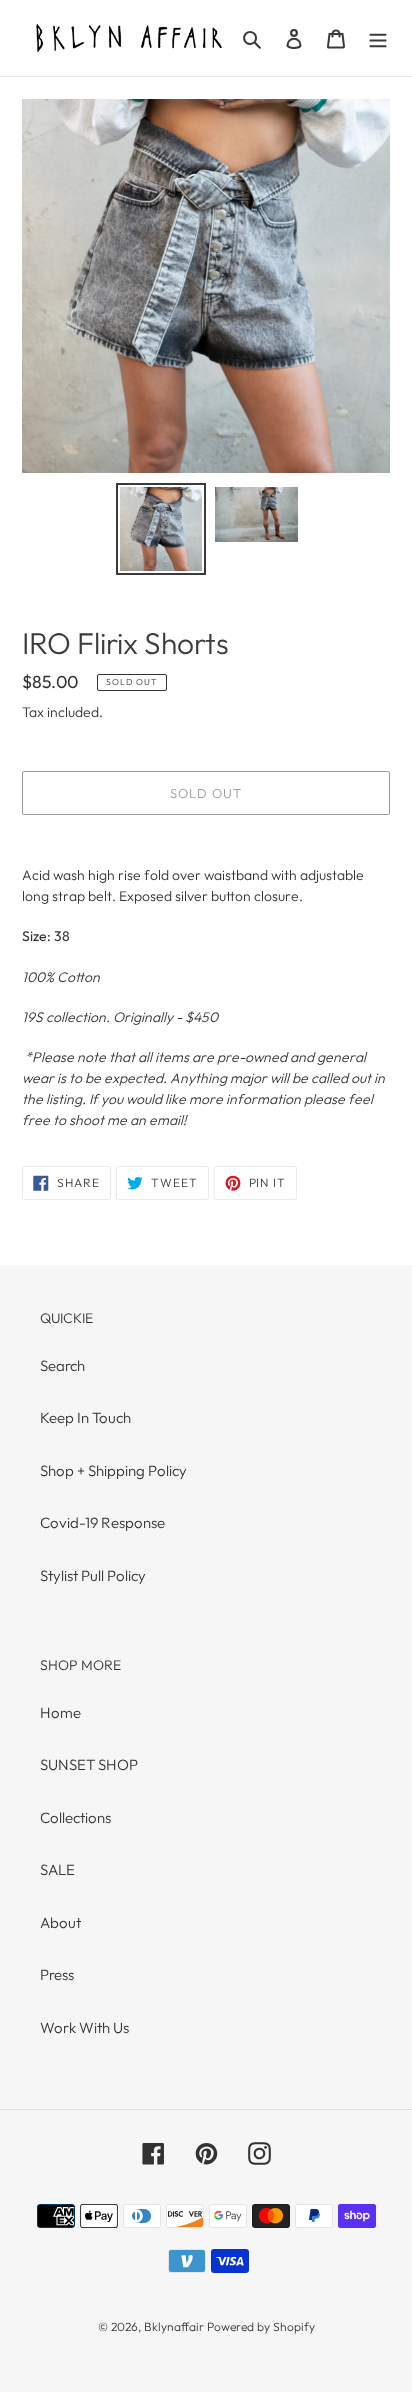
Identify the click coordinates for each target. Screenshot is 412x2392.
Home (60, 1712)
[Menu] (378, 38)
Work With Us (84, 2027)
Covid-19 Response (102, 1522)
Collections (75, 1817)
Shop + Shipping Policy (113, 1470)
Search (62, 1365)
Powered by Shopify (261, 2326)
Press (57, 1974)
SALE (57, 1869)
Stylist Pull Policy (93, 1575)
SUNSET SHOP (89, 1764)
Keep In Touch (85, 1417)
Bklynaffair (174, 2326)
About (60, 1922)
